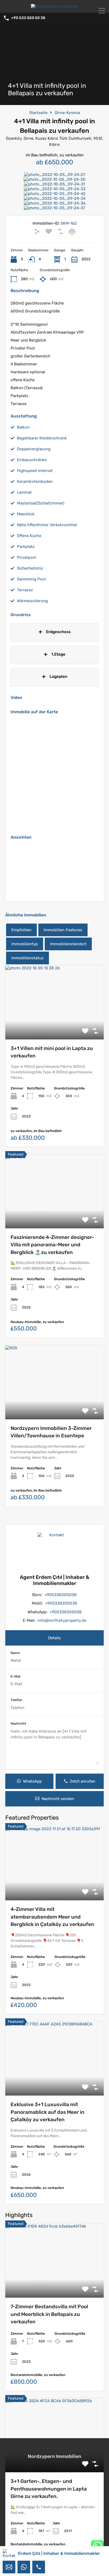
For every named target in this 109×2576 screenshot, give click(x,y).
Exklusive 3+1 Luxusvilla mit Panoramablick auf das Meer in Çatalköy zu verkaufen (47, 2112)
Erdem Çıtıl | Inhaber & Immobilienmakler (59, 2553)
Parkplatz (26, 547)
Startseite (38, 113)
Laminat (24, 492)
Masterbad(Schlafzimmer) (41, 503)
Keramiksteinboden (35, 481)
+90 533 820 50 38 (28, 18)
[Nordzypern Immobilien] (55, 6)
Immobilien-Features (63, 930)
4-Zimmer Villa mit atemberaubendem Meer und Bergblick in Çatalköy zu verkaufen (52, 1917)
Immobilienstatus (28, 958)
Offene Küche (29, 536)
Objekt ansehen (54, 1025)
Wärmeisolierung (32, 601)
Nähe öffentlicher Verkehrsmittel (47, 525)
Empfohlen (21, 930)
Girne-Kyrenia (67, 113)
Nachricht (18, 1723)
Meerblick (26, 514)
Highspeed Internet (35, 471)
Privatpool (27, 557)
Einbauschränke (32, 460)
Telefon (16, 1700)
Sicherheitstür (30, 568)
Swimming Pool (31, 579)
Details (54, 1638)
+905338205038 (61, 1595)
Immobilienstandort (68, 944)
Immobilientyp (25, 944)
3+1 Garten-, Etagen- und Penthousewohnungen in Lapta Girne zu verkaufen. (49, 2489)
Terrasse (25, 590)
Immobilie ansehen (54, 1886)
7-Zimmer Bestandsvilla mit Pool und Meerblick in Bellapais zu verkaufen (49, 2314)
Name (15, 1653)
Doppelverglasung (34, 449)
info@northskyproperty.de (62, 1620)
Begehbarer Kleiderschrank (42, 438)
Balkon (23, 427)
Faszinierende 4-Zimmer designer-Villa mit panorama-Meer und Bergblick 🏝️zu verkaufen (52, 1245)
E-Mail (15, 1676)
